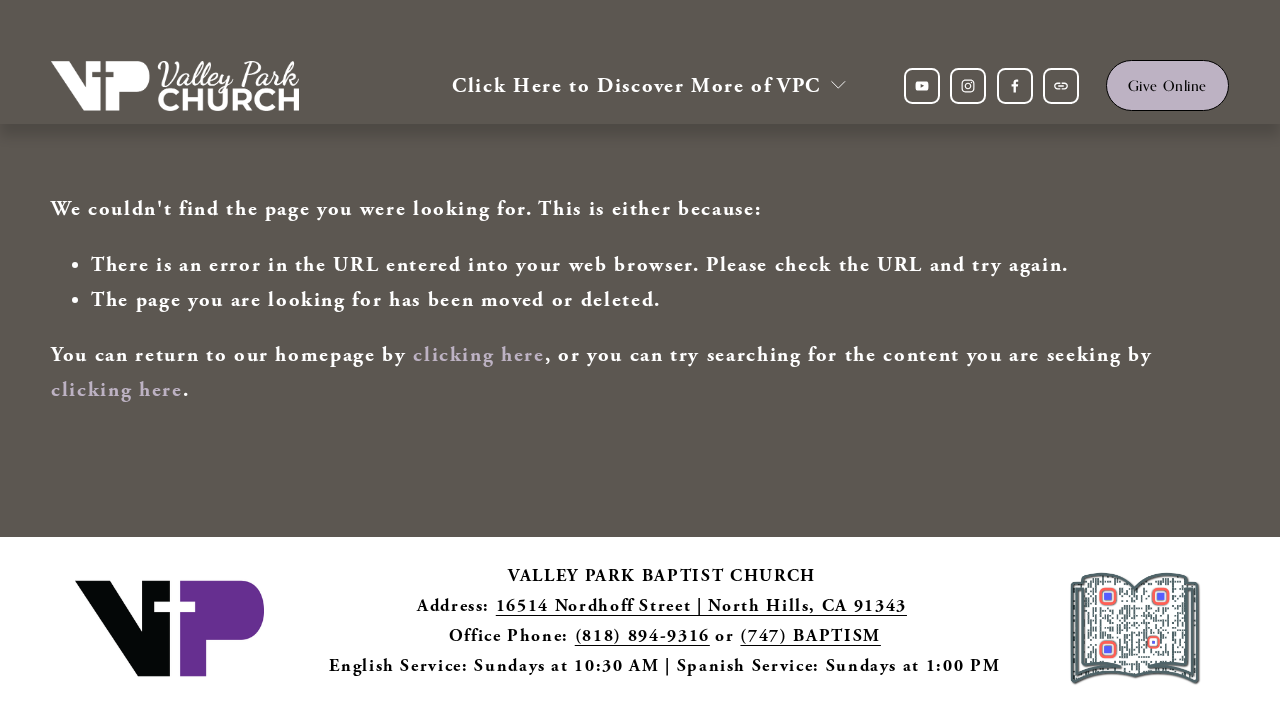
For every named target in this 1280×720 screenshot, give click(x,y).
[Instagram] (968, 86)
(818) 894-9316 (642, 635)
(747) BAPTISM (810, 635)
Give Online (1167, 85)
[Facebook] (1015, 86)
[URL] (1061, 86)
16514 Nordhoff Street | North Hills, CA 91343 (701, 605)
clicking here (478, 354)
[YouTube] (922, 86)
